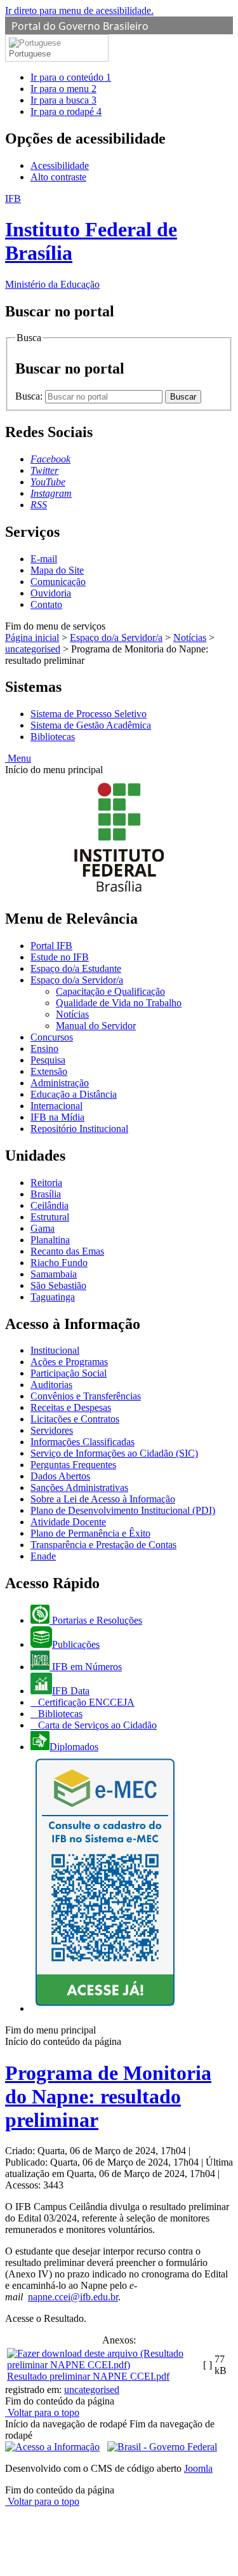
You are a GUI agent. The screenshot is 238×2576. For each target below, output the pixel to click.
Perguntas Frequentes (73, 1465)
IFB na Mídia (57, 1117)
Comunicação (58, 582)
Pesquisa (48, 1060)
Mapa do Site (57, 570)
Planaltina (50, 1240)
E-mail (44, 559)
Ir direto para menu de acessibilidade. (79, 10)
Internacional (56, 1106)
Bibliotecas (53, 737)
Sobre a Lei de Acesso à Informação (103, 1499)
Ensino (44, 1049)
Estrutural (50, 1217)
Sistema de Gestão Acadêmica (91, 725)
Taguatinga (53, 1297)
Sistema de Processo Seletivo (89, 714)
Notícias (190, 637)
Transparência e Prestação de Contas (103, 1545)
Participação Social (69, 1373)
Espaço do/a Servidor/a (116, 637)
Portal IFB (51, 946)
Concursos (52, 1037)
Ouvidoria (51, 593)
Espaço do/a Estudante (76, 968)
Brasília (46, 1194)
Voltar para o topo (42, 2412)
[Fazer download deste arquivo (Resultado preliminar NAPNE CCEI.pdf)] (104, 2365)
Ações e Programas (69, 1362)
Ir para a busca (63, 100)
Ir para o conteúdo (71, 77)
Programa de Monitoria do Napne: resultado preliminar (108, 2096)
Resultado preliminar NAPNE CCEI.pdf (88, 2376)
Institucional (55, 1350)
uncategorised (33, 649)
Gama (43, 1228)
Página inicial (32, 637)
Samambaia (54, 1274)
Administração (60, 1083)
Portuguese (30, 54)
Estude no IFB (60, 957)
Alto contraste (58, 177)
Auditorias (51, 1385)
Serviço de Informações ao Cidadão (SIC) (114, 1453)
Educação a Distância (74, 1094)
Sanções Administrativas (79, 1487)
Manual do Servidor (96, 1026)
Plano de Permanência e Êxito (90, 1533)
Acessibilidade (60, 165)
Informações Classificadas (83, 1442)
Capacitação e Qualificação (110, 991)
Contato (46, 604)
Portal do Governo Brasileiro (80, 26)
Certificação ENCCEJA (85, 1702)
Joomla (198, 2468)
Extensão (49, 1071)
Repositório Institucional (79, 1129)
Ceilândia (50, 1205)
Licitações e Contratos (75, 1419)
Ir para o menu (63, 89)
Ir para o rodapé (66, 111)
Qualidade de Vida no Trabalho (119, 1003)
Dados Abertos (60, 1476)
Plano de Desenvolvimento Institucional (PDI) (123, 1510)
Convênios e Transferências (86, 1396)
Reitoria (46, 1183)
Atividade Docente (68, 1522)
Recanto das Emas (67, 1251)
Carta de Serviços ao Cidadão (96, 1725)
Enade (43, 1556)
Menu (18, 758)
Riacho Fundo (59, 1263)
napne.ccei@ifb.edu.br (73, 2297)
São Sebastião (58, 1285)
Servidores (52, 1430)
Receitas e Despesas (71, 1407)
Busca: (30, 396)
